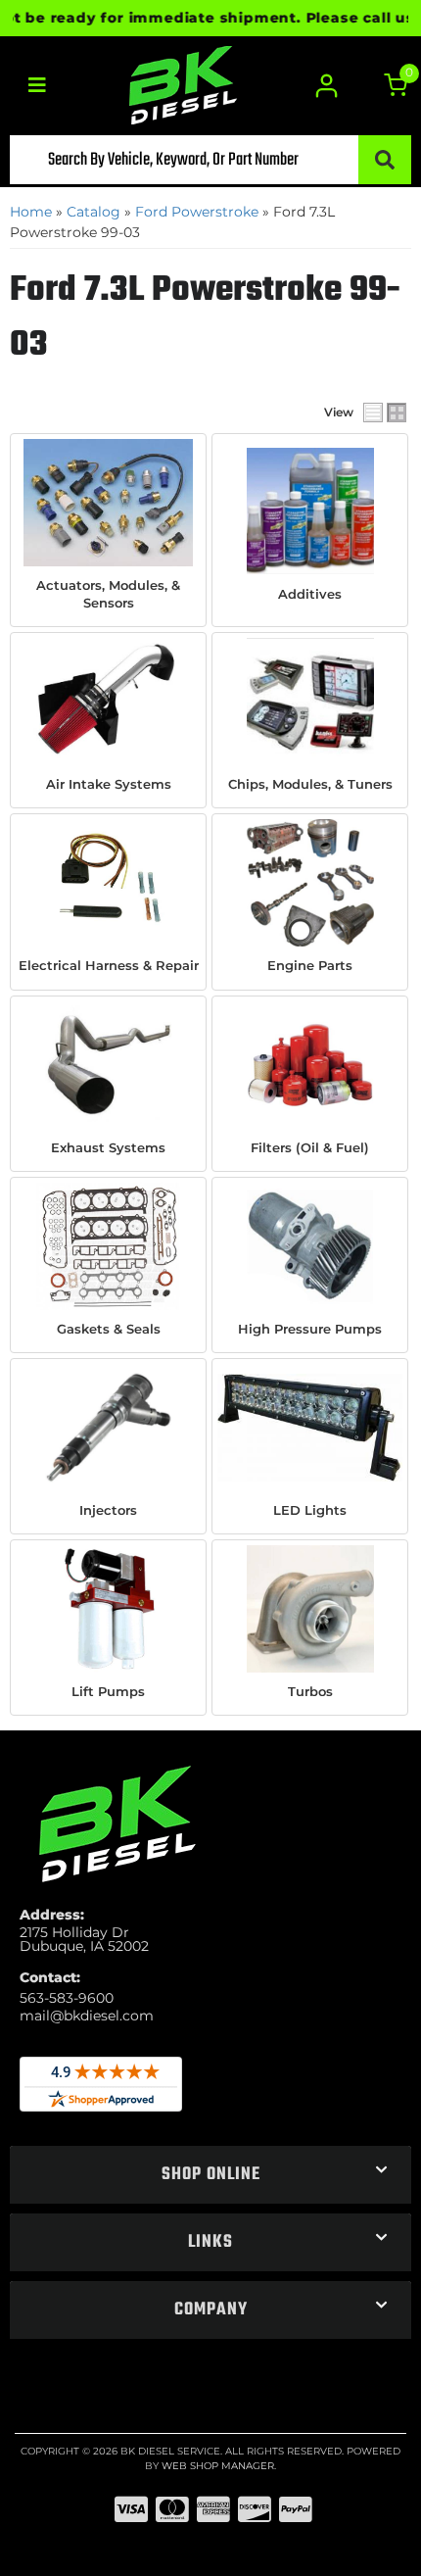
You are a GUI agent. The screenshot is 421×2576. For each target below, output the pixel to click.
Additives (310, 594)
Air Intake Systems (109, 784)
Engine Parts (310, 965)
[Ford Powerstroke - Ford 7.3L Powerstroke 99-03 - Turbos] (310, 1609)
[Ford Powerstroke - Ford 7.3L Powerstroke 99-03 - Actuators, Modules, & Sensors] (108, 503)
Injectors (108, 1510)
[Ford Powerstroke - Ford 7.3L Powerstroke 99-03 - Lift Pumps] (108, 1609)
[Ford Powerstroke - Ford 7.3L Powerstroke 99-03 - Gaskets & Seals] (108, 1246)
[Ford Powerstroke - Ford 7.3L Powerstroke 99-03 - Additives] (310, 511)
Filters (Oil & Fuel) (310, 1147)
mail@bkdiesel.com (87, 2016)
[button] (210, 160)
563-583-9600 (67, 1998)
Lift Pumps (108, 1691)
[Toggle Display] (385, 413)
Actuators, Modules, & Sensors (108, 594)
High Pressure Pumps (310, 1329)
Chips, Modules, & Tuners (310, 784)
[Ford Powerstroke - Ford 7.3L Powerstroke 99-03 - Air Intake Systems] (108, 702)
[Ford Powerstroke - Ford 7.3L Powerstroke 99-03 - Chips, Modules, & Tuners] (310, 702)
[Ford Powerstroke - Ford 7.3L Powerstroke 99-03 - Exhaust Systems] (108, 1065)
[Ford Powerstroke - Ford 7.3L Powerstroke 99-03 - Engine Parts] (310, 883)
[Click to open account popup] (326, 86)
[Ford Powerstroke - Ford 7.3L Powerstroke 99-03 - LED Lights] (310, 1428)
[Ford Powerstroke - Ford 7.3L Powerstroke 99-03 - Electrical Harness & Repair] (108, 883)
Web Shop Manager (218, 2466)
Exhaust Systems (108, 1147)
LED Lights (310, 1510)
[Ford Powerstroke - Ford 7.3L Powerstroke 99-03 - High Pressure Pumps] (310, 1246)
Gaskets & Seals (109, 1329)
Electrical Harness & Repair (109, 965)
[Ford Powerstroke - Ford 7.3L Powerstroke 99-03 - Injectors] (108, 1428)
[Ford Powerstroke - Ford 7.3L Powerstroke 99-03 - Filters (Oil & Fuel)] (310, 1065)
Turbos (310, 1691)
